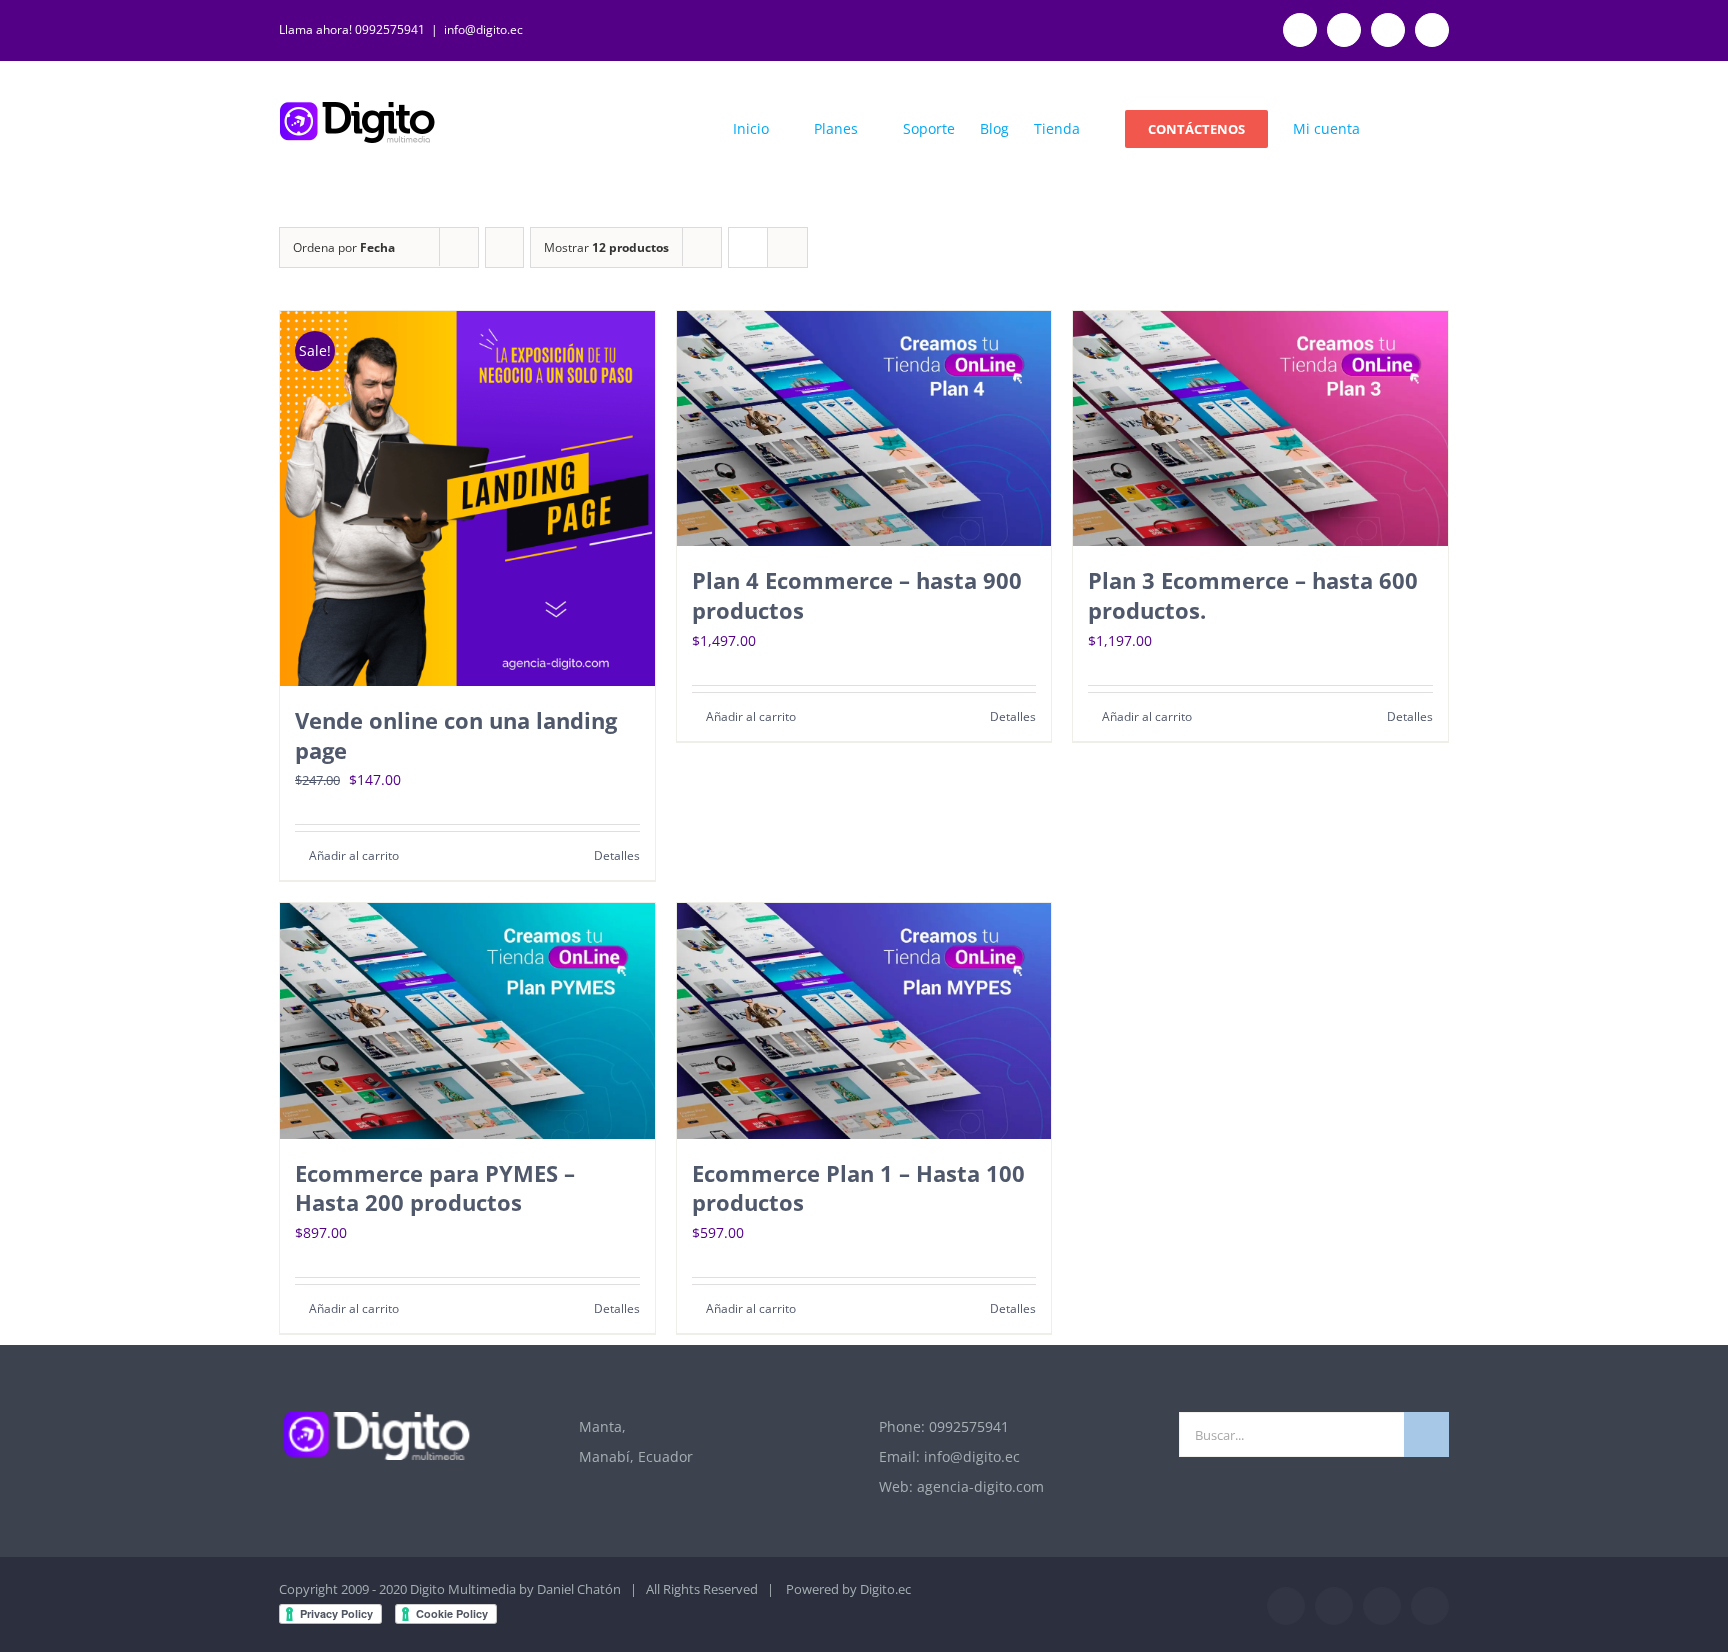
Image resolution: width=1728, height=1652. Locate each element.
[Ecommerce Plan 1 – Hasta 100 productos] (864, 1020)
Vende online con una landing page (456, 735)
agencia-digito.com (980, 1486)
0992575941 (969, 1426)
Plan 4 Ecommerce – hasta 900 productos (857, 595)
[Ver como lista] (787, 247)
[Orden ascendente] (504, 247)
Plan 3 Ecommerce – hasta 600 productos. (1253, 595)
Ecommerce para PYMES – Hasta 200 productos (435, 1188)
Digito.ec (885, 1589)
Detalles (617, 855)
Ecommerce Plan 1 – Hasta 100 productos (858, 1188)
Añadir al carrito (354, 855)
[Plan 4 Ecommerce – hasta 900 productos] (864, 428)
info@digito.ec (483, 29)
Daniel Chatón (579, 1589)
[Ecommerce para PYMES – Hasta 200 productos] (467, 1020)
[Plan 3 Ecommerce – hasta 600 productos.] (1260, 428)
